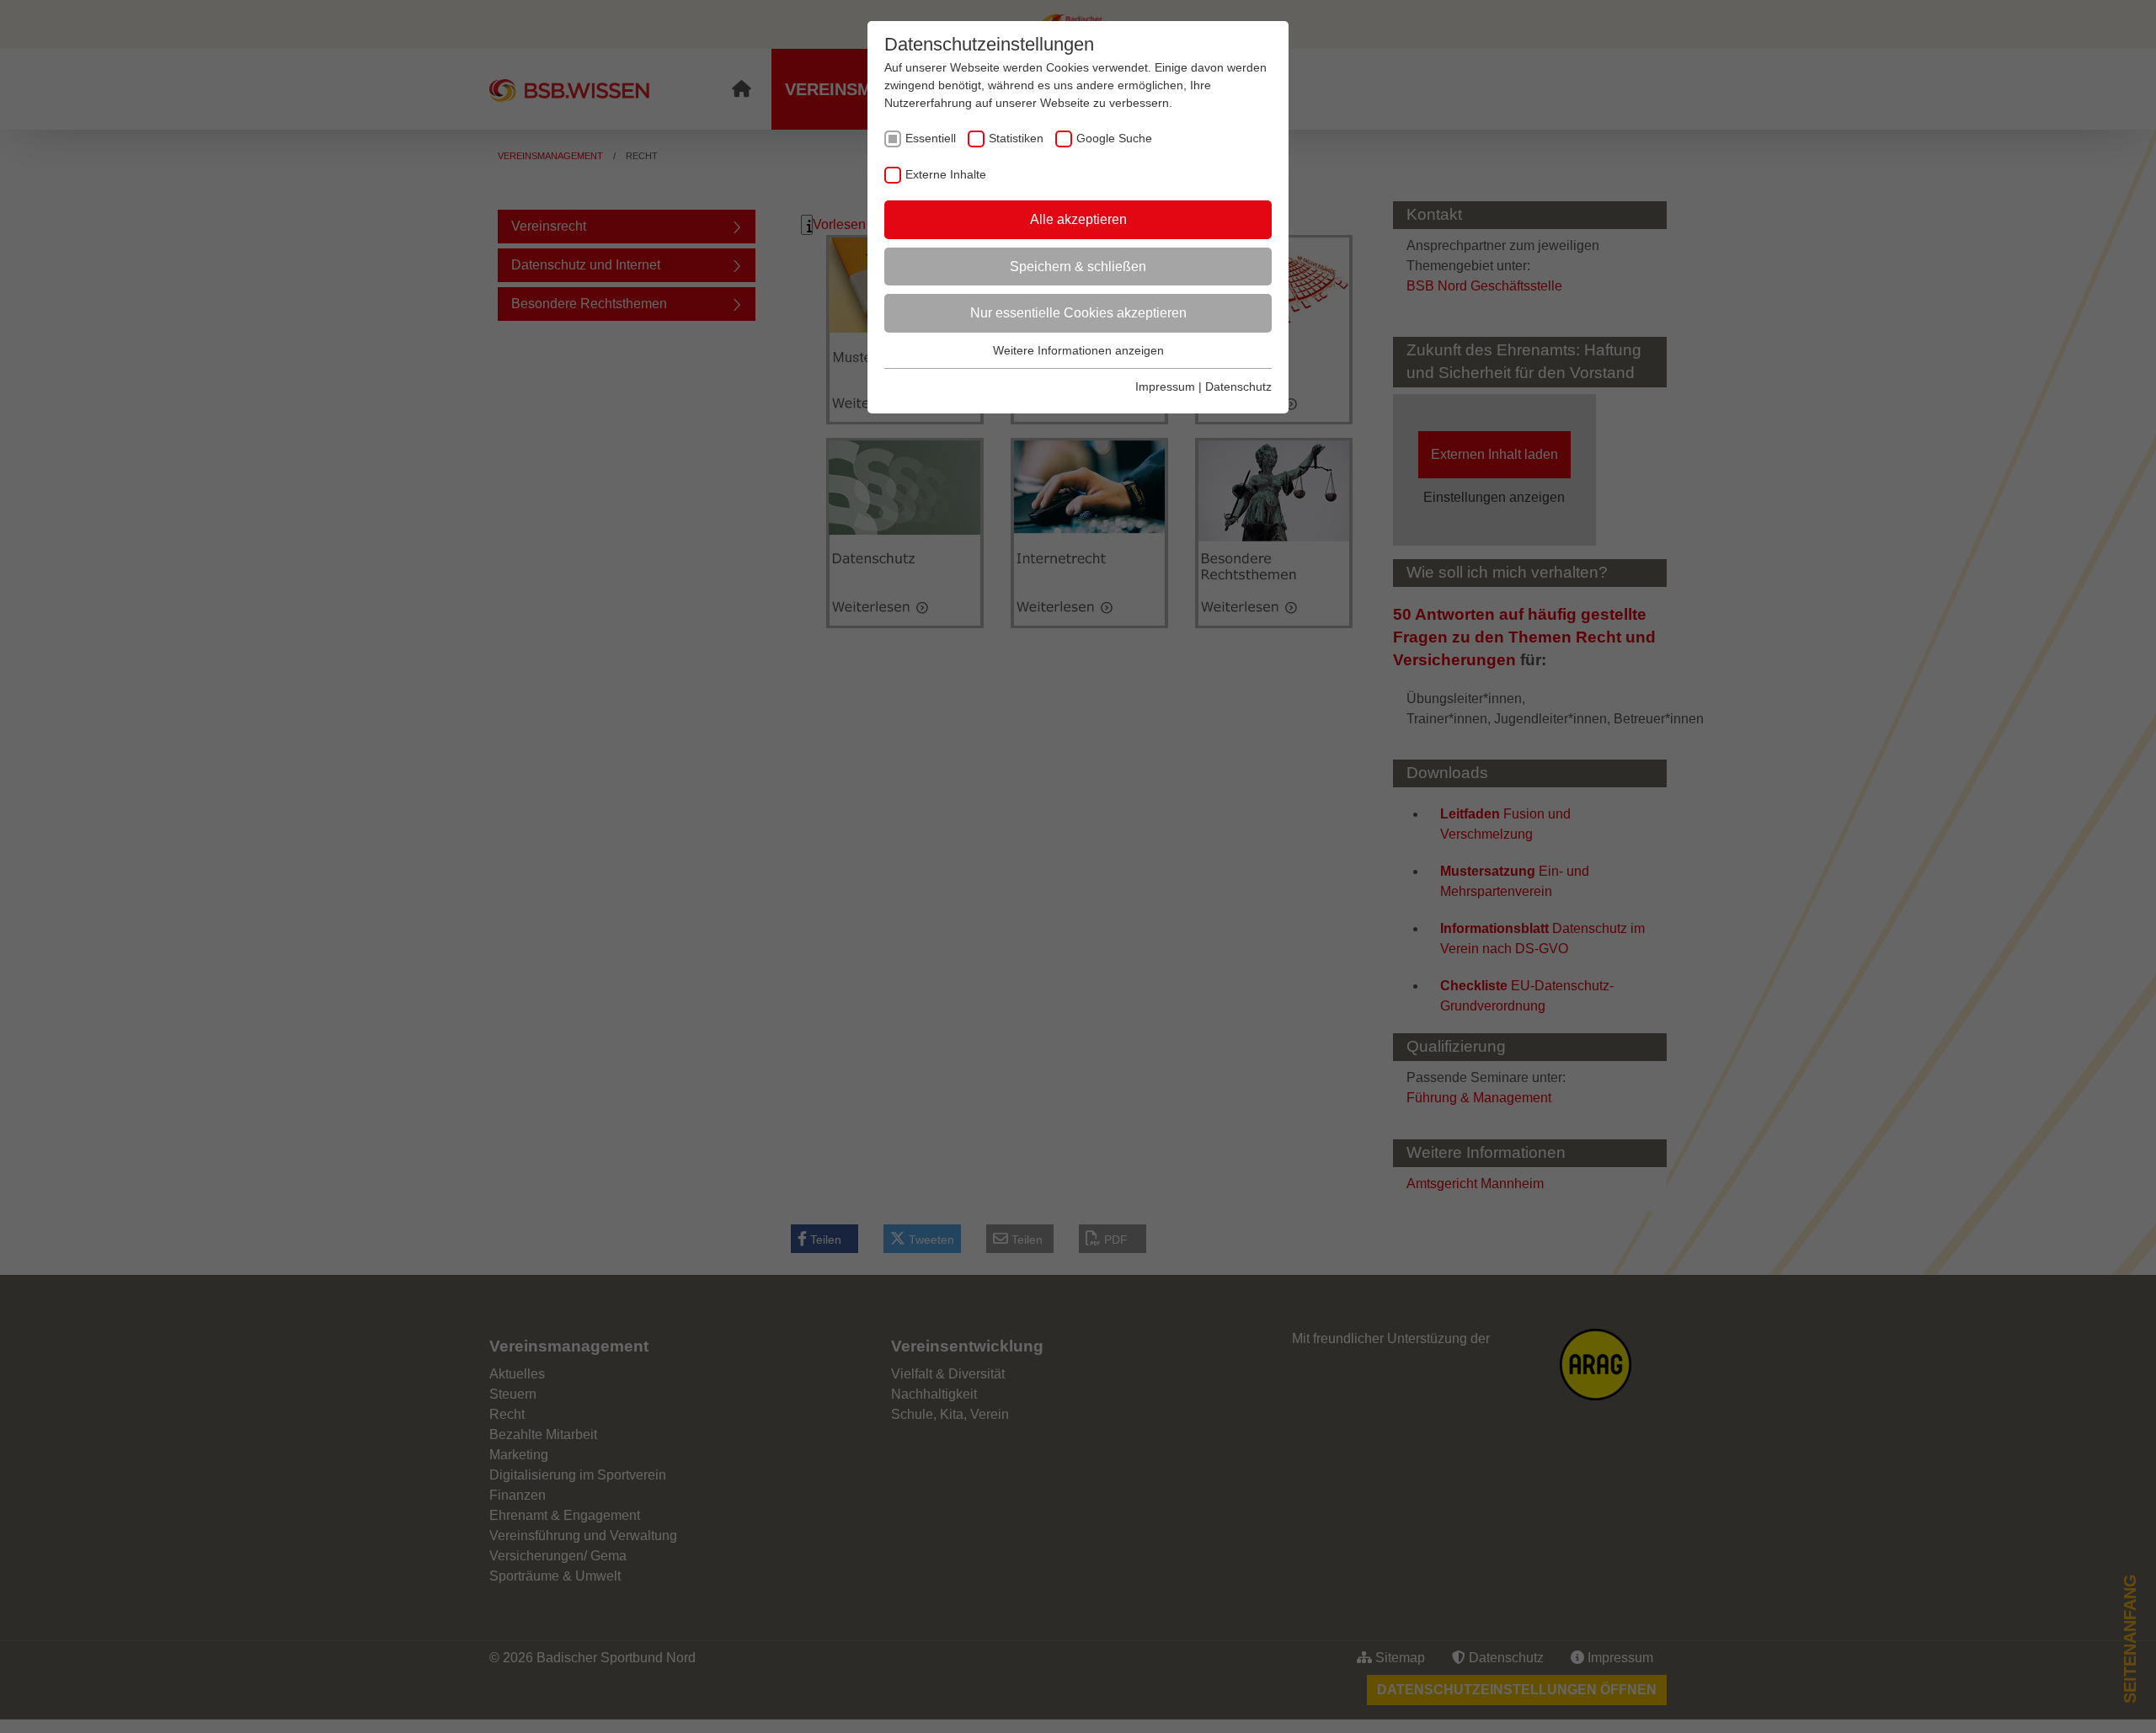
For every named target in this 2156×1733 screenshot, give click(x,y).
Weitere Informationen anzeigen (1078, 350)
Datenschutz (1238, 387)
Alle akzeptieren (1078, 219)
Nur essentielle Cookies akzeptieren (1078, 313)
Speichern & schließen (1078, 267)
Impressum (1165, 387)
